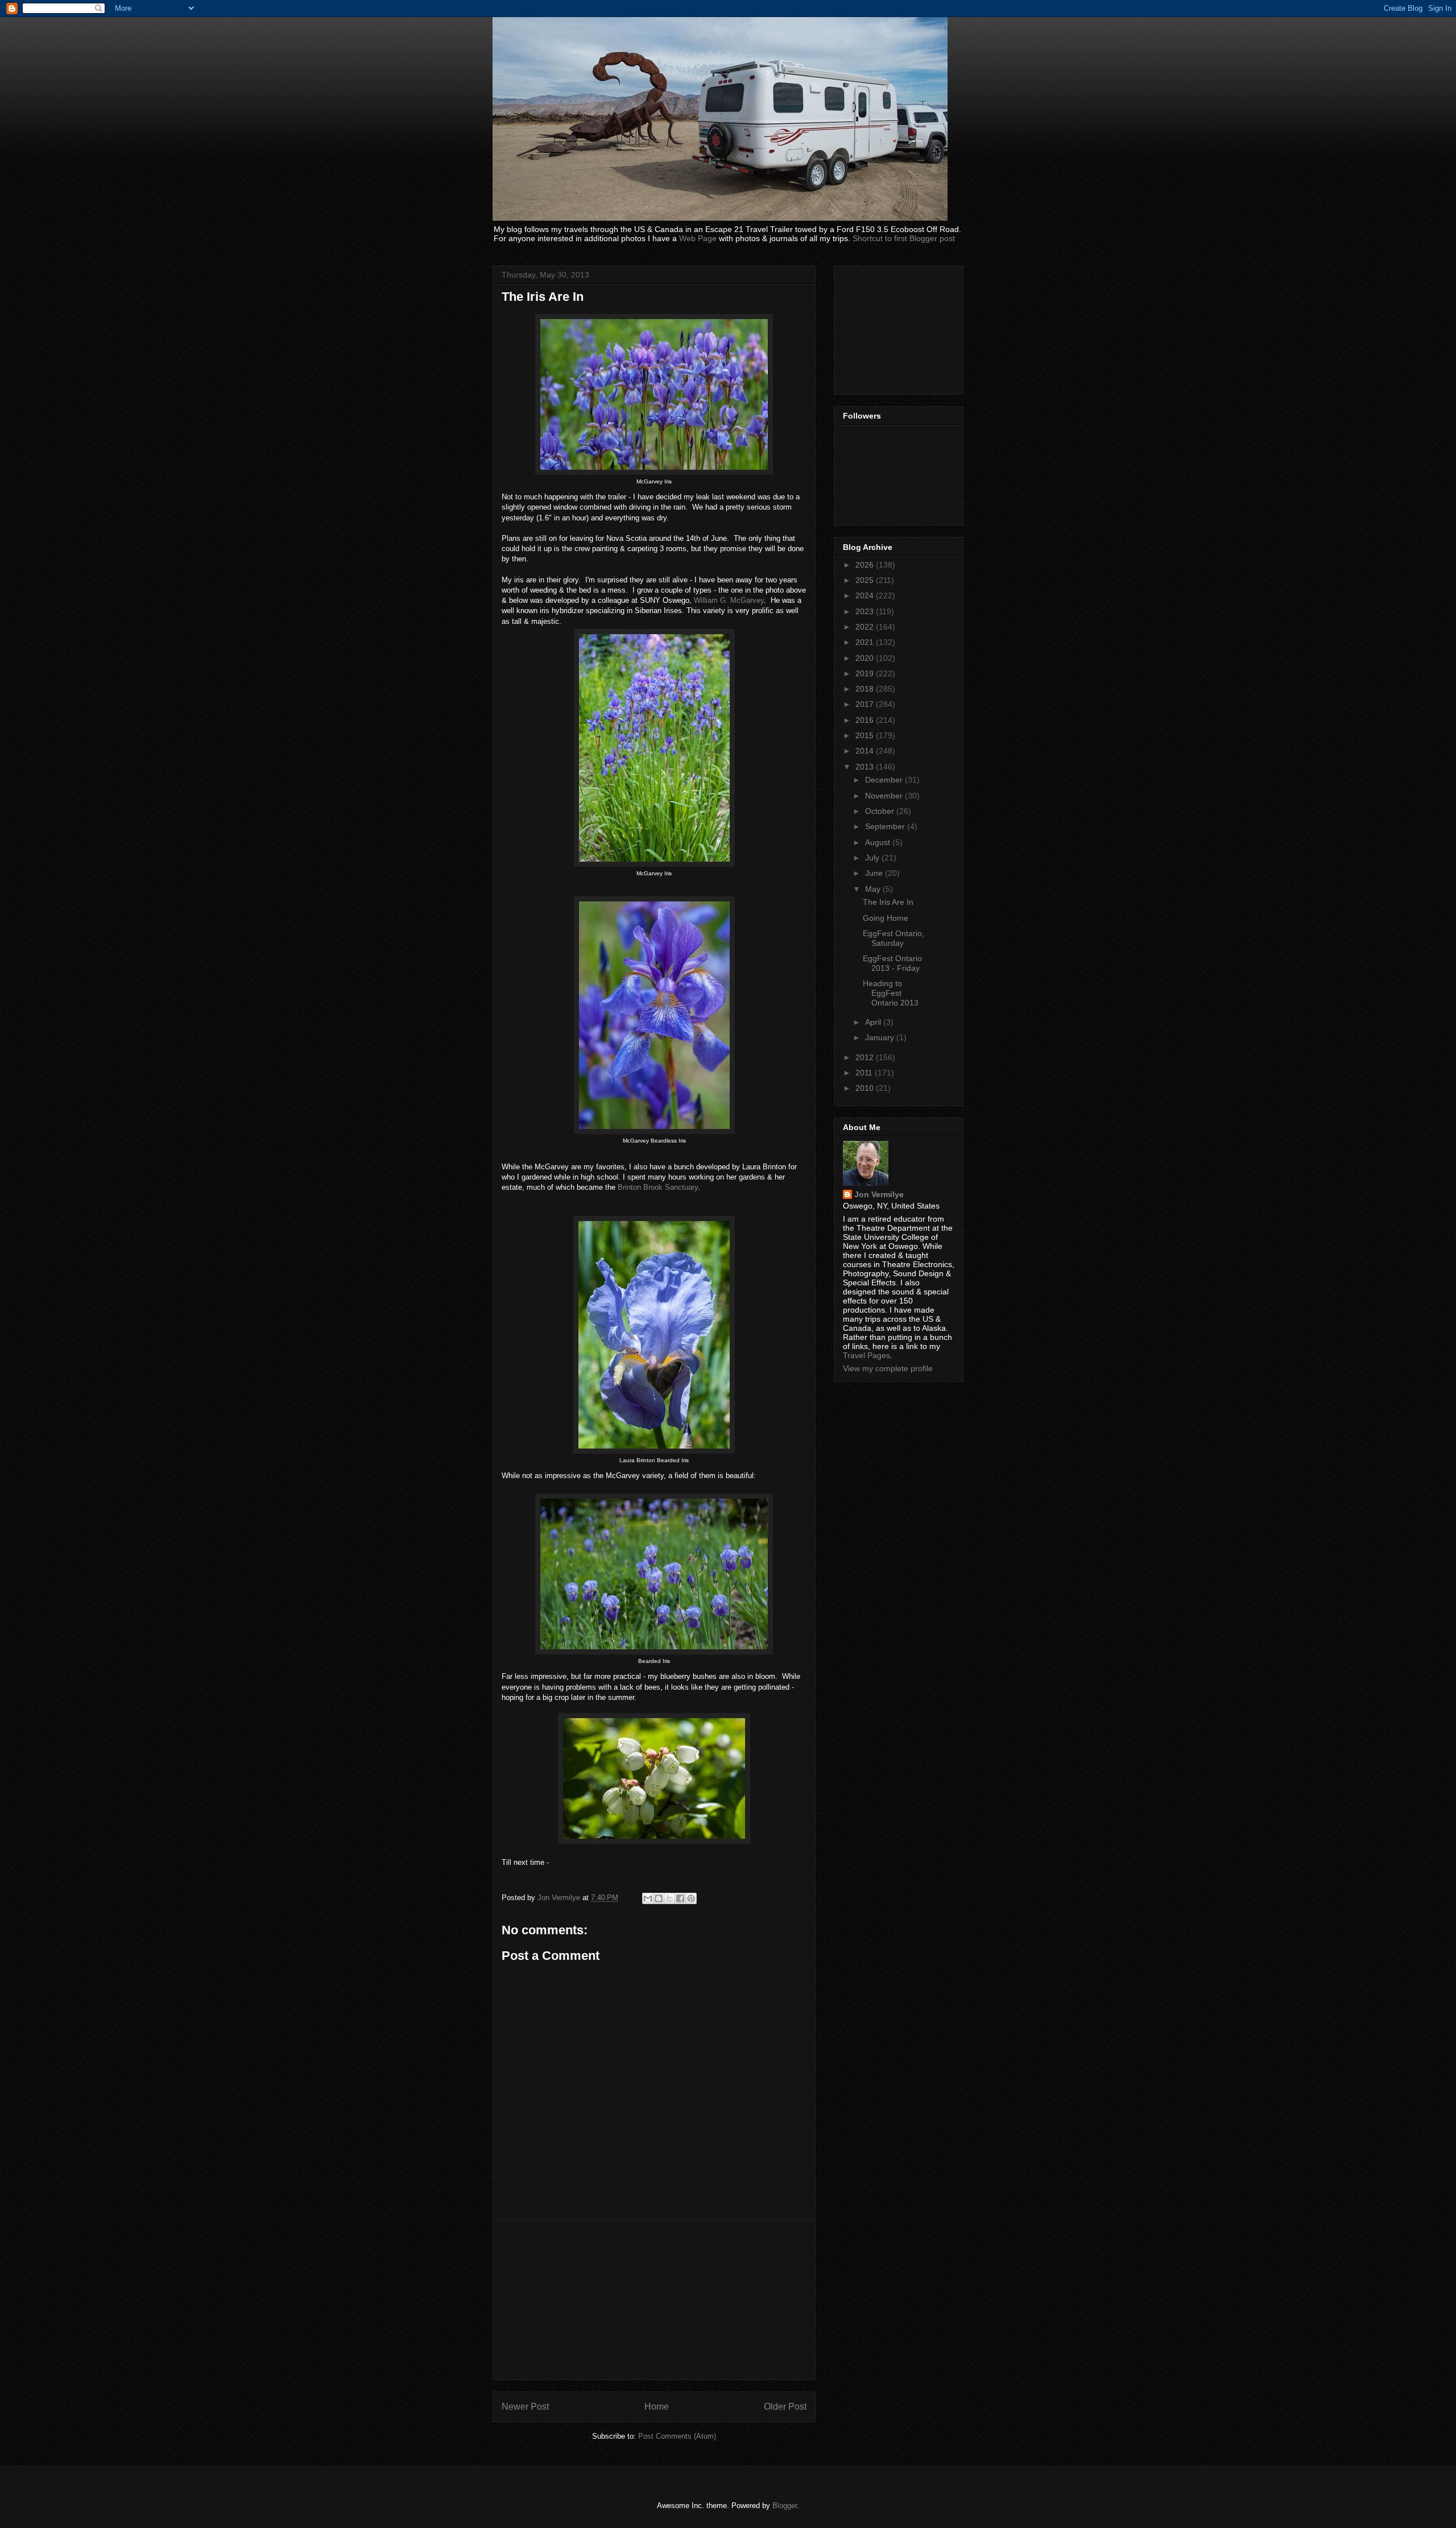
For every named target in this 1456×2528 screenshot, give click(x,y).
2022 (866, 627)
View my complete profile (888, 1368)
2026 (866, 565)
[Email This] (648, 1898)
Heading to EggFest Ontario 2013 (891, 993)
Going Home (886, 918)
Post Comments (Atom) (677, 2436)
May (874, 889)
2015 (866, 735)
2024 (866, 595)
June (875, 873)
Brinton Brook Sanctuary (658, 1187)
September (886, 826)
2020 (866, 658)
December (885, 780)
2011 (865, 1073)
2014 (866, 751)
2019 (866, 673)
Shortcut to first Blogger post (904, 238)
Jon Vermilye (879, 1194)
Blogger (785, 2506)
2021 (866, 642)
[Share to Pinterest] (691, 1898)
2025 (866, 580)
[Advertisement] (654, 2300)
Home (657, 2407)
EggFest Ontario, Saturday (894, 938)
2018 (866, 689)
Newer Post (525, 2407)
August (879, 842)
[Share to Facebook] (680, 1898)
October (881, 811)
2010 (866, 1088)
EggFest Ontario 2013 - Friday (892, 963)
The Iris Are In (888, 902)
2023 (866, 611)
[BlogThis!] (659, 1898)
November (885, 796)
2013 (866, 767)
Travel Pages (866, 1355)
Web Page (698, 238)
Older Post (785, 2407)
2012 (866, 1057)
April (874, 1022)
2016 (866, 720)
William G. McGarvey (729, 600)
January (881, 1037)
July (873, 858)
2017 (866, 704)
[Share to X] (669, 1898)
